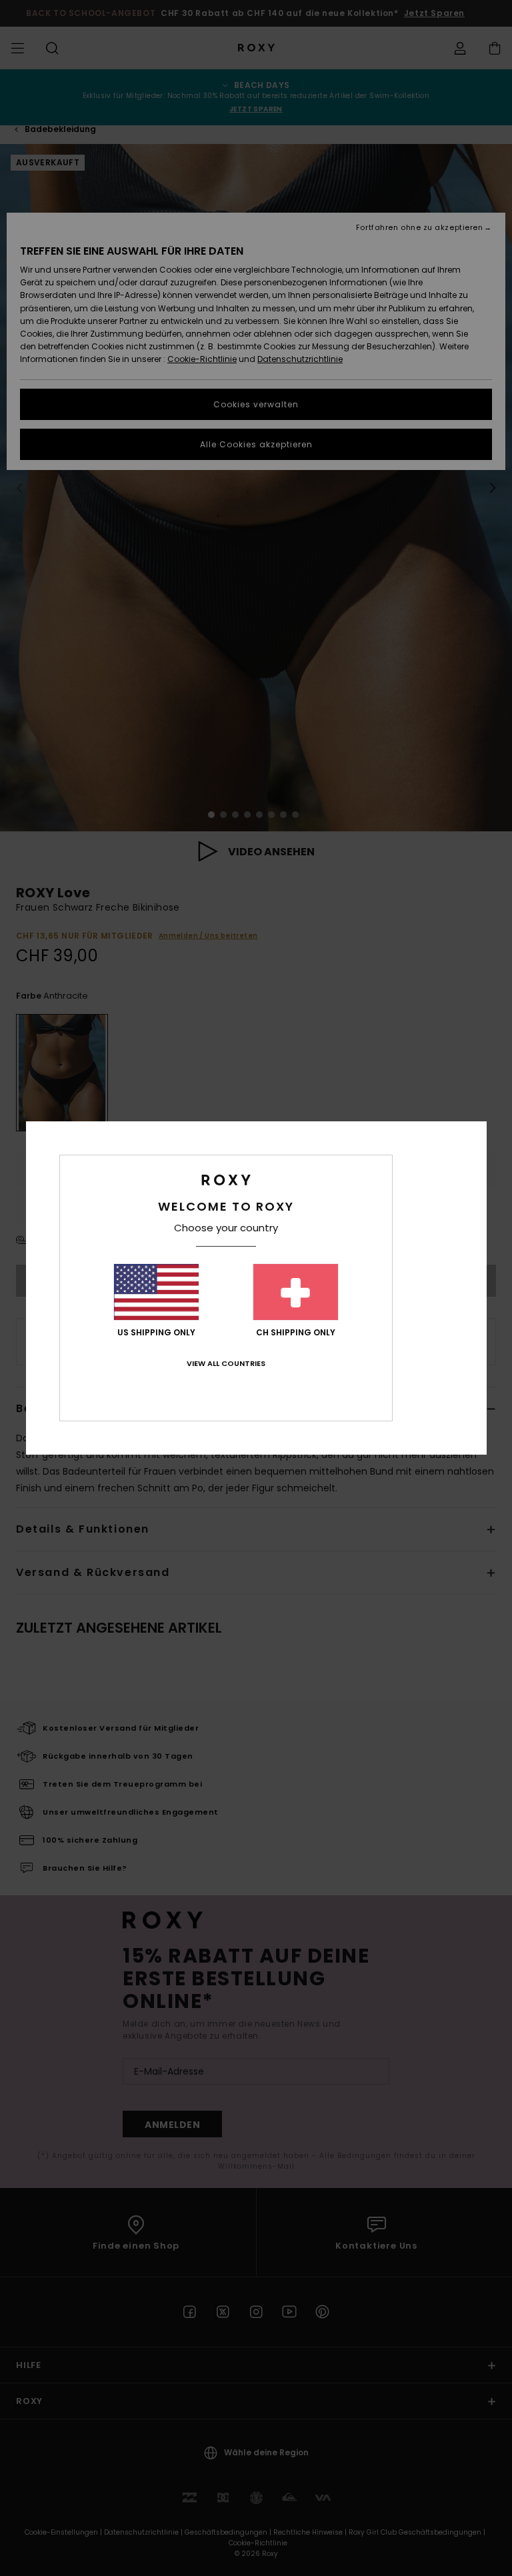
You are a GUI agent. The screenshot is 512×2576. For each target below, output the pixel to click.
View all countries (226, 1363)
